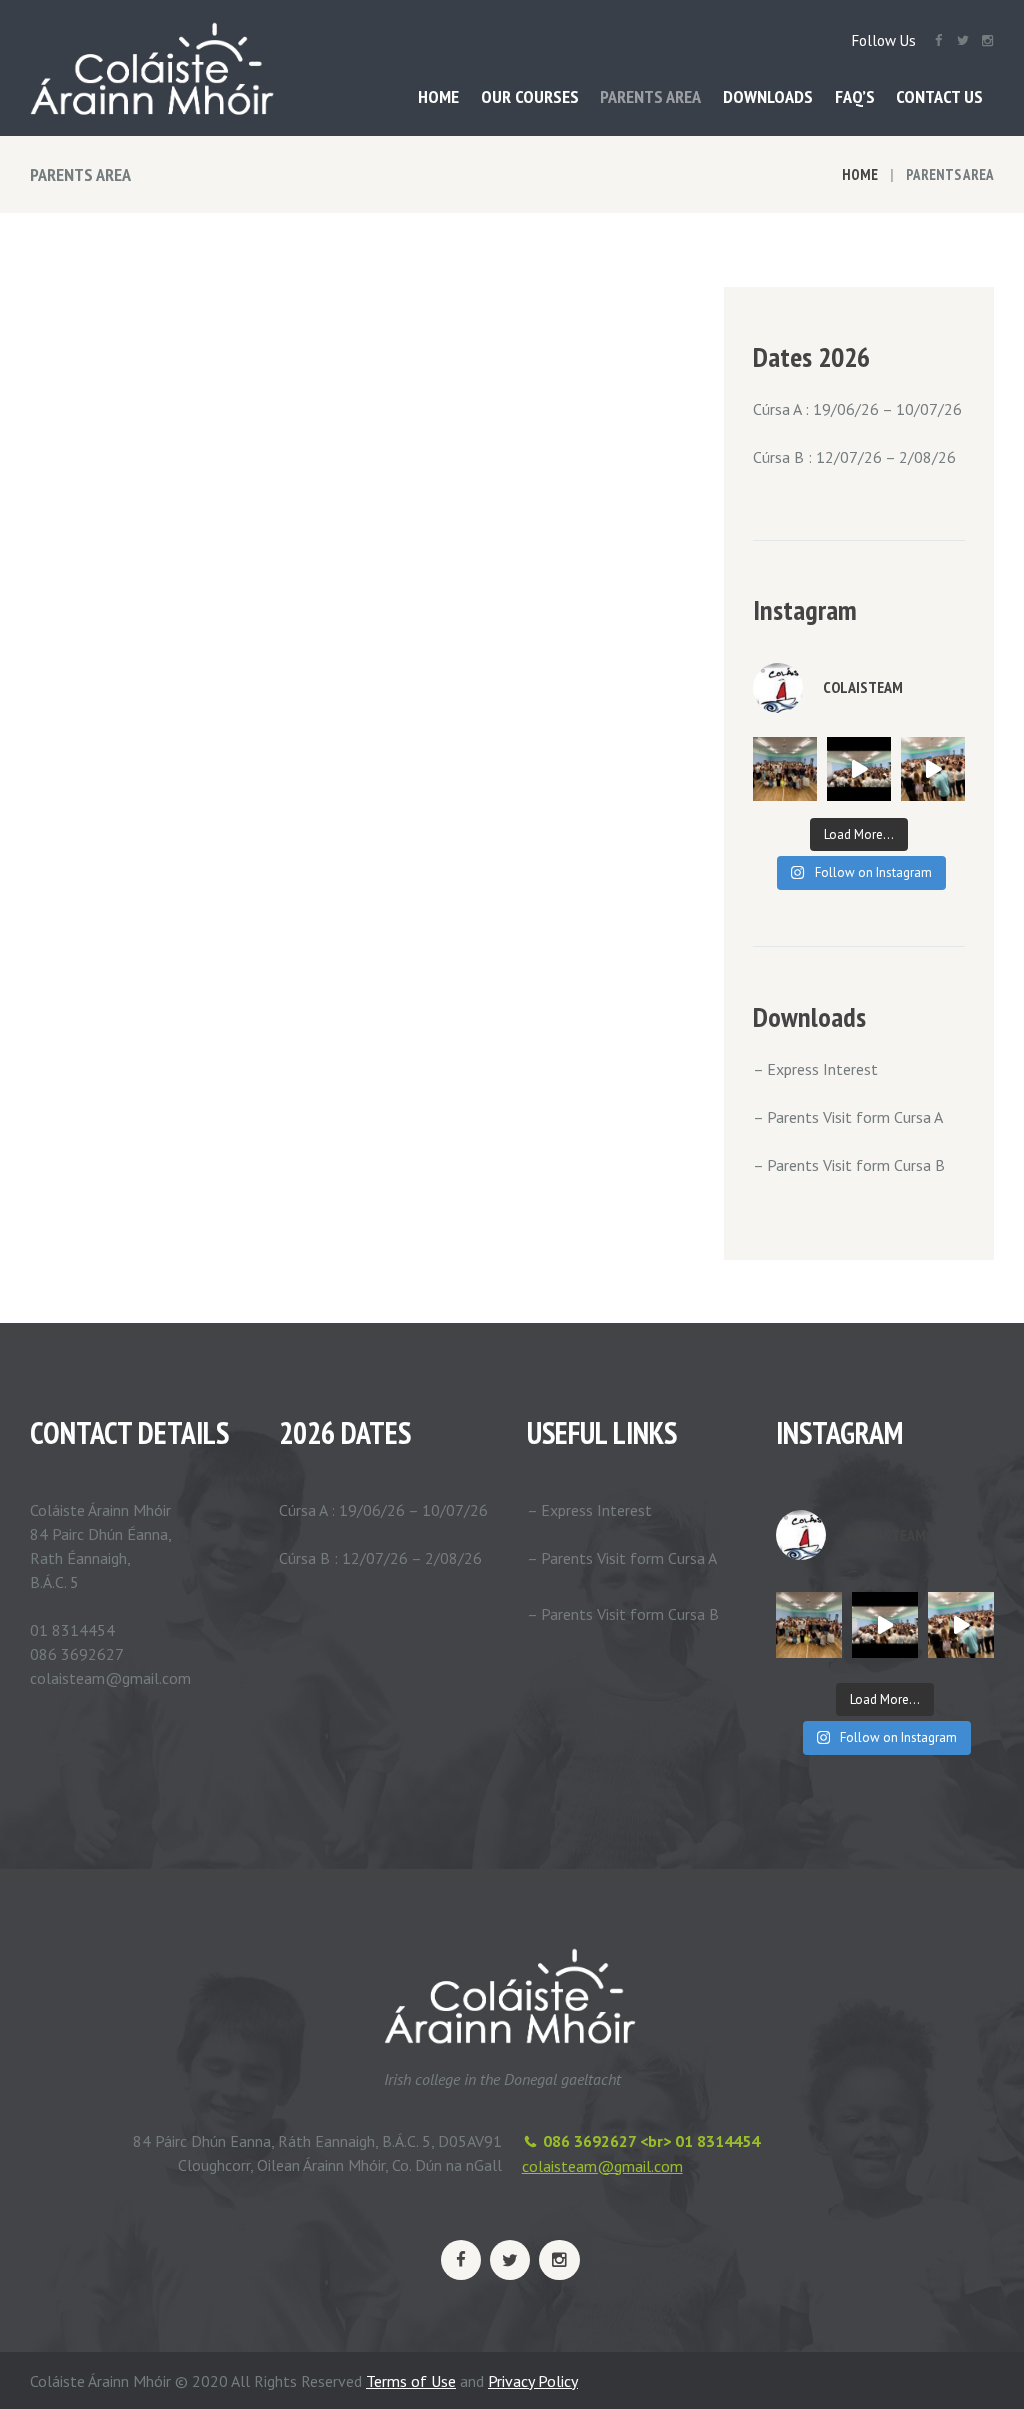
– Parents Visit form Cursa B (849, 1165)
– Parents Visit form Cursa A (848, 1117)
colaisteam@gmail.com (602, 2166)
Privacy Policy (533, 2381)
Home (860, 174)
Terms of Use (411, 2381)
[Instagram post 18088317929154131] (933, 769)
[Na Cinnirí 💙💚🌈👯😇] (785, 769)
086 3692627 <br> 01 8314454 (651, 2141)
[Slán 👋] (859, 769)
